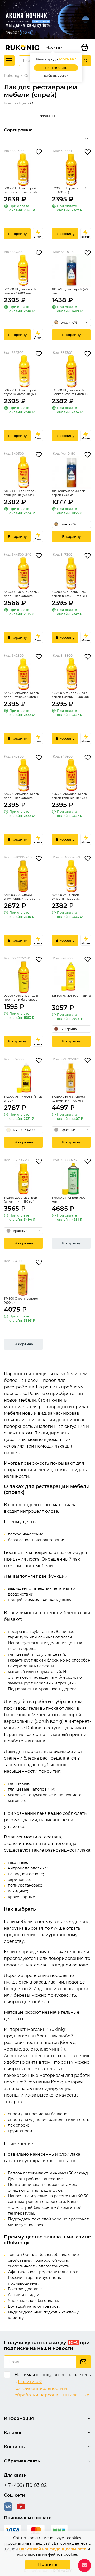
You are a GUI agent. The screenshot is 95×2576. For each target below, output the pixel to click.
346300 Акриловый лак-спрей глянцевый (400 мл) (70, 796)
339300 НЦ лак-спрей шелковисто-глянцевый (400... (70, 392)
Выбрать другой (56, 76)
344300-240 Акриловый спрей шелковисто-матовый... (22, 594)
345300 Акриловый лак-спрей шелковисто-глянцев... (22, 796)
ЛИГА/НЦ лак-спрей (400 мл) (71, 291)
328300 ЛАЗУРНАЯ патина (71, 996)
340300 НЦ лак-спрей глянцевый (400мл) (20, 493)
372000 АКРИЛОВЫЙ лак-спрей (23, 1099)
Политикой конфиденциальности (53, 2549)
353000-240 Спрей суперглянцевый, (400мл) (65, 897)
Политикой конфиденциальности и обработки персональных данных (52, 2388)
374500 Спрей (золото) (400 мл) (21, 1300)
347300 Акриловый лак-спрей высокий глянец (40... (70, 594)
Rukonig (12, 76)
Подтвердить (56, 68)
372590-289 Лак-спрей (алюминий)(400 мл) (68, 1099)
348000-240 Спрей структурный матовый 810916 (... (21, 897)
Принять (48, 2565)
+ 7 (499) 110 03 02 (25, 2485)
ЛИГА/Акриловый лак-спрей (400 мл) (69, 493)
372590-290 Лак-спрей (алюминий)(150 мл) (21, 1200)
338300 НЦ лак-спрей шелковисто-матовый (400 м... (20, 190)
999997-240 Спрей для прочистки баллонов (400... (21, 998)
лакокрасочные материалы (34, 2075)
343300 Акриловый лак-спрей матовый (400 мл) (70, 695)
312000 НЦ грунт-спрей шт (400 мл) (69, 190)
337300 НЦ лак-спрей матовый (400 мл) (20, 291)
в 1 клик (38, 237)
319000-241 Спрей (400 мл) (69, 1200)
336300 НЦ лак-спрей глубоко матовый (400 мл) (21, 392)
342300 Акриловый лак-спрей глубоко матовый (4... (22, 695)
